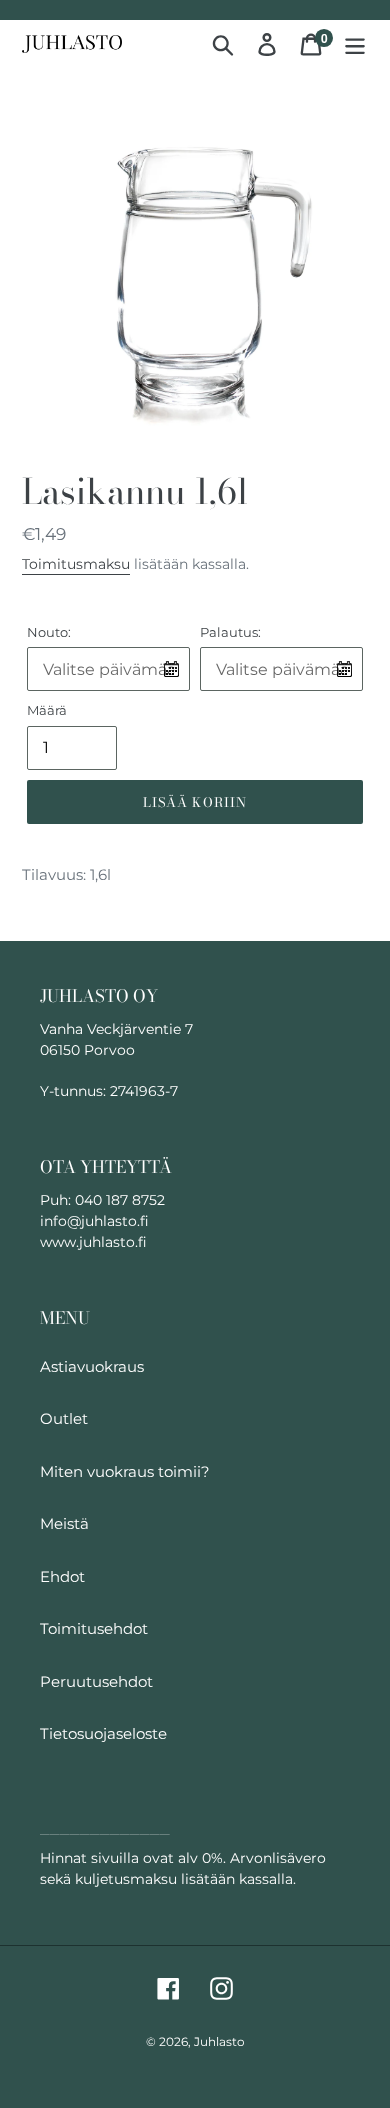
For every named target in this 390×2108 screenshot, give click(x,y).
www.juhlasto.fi (93, 1242)
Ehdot (62, 1576)
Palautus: (230, 632)
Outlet (64, 1418)
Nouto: (49, 632)
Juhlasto (219, 2041)
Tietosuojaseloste (103, 1733)
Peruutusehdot (96, 1681)
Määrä (47, 710)
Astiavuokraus (92, 1366)
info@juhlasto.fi (94, 1221)
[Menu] (355, 44)
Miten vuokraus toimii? (125, 1471)
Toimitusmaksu (76, 564)
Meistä (64, 1523)
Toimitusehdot (94, 1628)
